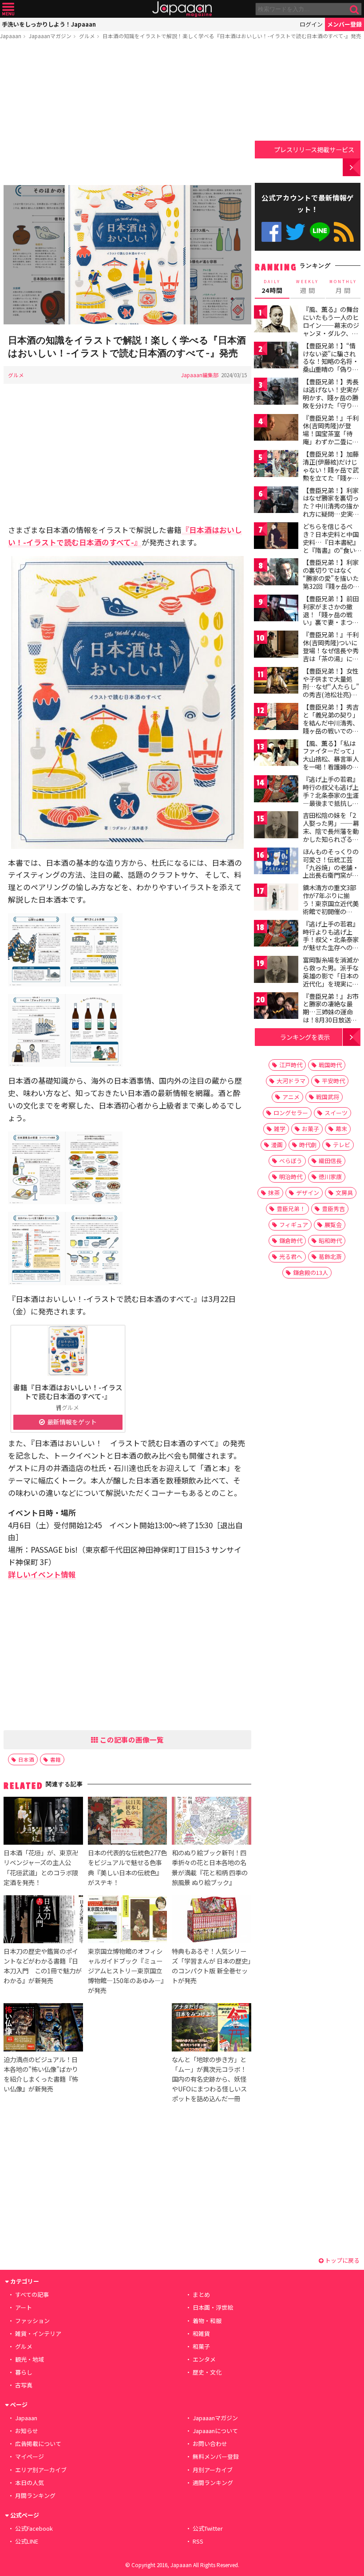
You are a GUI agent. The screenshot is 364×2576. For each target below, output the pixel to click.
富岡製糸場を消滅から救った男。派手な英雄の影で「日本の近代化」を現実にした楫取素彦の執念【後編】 (331, 979)
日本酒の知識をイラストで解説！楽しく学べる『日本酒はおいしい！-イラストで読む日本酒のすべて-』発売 (232, 36)
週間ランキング (213, 2483)
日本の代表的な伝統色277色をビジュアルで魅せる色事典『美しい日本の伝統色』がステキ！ (127, 1867)
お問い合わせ (210, 2444)
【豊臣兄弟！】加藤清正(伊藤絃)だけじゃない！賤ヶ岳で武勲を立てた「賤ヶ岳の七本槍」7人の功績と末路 (331, 473)
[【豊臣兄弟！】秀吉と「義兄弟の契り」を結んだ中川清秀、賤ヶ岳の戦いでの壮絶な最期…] (276, 718)
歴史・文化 (207, 2372)
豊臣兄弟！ (291, 1209)
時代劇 (308, 1145)
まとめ (201, 2294)
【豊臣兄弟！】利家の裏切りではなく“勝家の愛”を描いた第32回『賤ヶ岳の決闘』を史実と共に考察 (331, 582)
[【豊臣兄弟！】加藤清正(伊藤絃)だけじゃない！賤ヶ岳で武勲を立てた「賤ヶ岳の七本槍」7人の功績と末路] (276, 465)
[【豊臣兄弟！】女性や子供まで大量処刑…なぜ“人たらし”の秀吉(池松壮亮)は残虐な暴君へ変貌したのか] (276, 682)
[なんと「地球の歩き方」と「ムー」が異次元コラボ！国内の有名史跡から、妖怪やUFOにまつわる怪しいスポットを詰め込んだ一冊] (211, 2028)
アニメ (291, 1097)
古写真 (24, 2385)
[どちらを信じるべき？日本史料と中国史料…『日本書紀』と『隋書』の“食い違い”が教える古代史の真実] (276, 537)
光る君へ (291, 1256)
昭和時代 (330, 1241)
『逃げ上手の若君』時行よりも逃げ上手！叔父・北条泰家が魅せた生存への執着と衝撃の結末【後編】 (331, 943)
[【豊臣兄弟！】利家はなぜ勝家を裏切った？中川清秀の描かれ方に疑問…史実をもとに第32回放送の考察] (276, 501)
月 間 (343, 287)
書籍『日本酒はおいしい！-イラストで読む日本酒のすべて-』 (68, 1392)
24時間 (272, 287)
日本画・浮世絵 (213, 2307)
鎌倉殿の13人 (311, 1272)
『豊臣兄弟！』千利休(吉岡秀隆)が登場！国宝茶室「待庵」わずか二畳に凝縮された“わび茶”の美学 (331, 438)
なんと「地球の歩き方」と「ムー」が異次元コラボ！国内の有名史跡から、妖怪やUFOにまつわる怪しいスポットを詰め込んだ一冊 (209, 2079)
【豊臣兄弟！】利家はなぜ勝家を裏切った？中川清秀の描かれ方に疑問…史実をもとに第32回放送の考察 (331, 510)
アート (24, 2307)
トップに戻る (342, 2260)
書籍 (55, 1759)
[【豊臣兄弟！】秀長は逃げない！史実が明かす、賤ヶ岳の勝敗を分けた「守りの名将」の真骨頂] (276, 393)
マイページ (30, 2456)
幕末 (341, 1129)
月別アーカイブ (213, 2470)
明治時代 (291, 1177)
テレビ (342, 1145)
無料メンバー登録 (216, 2456)
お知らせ (27, 2431)
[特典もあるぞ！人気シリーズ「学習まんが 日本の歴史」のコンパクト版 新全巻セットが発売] (211, 1921)
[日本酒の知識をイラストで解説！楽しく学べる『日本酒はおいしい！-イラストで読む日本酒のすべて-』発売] (127, 256)
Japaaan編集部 (200, 375)
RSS (344, 232)
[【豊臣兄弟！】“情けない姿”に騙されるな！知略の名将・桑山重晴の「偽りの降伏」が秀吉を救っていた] (276, 357)
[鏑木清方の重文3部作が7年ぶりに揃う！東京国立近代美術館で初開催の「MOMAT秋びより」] (276, 898)
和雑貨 (201, 2333)
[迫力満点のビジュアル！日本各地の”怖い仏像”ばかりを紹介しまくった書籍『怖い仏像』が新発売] (43, 2028)
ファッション (32, 2321)
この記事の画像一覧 (131, 1740)
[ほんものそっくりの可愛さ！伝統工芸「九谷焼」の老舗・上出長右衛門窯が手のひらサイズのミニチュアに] (276, 862)
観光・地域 (30, 2359)
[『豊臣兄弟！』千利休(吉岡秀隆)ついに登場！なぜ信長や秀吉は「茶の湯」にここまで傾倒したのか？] (276, 645)
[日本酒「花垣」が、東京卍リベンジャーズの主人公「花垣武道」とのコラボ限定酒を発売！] (43, 1822)
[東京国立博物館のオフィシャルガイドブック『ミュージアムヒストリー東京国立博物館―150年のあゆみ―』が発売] (127, 1921)
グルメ (87, 36)
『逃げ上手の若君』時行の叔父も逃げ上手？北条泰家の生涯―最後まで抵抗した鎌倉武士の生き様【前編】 (331, 799)
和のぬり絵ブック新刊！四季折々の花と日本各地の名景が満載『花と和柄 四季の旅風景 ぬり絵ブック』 (210, 1867)
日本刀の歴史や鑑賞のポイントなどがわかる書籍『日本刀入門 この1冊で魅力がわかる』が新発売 (43, 1966)
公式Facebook (271, 232)
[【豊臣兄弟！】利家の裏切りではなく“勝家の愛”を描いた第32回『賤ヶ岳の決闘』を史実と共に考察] (276, 573)
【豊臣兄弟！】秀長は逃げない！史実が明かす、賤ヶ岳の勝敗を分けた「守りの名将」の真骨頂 (331, 397)
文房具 (344, 1193)
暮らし (24, 2372)
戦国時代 (330, 1065)
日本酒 (26, 1759)
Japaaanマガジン (50, 36)
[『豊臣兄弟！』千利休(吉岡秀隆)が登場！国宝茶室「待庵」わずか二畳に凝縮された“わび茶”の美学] (276, 429)
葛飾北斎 (330, 1256)
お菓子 (311, 1129)
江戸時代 (291, 1065)
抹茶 (274, 1193)
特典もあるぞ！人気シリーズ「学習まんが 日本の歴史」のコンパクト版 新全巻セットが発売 (211, 1966)
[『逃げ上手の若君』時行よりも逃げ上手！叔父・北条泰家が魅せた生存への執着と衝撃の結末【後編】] (276, 935)
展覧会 (333, 1225)
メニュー (8, 9)
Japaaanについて (215, 2431)
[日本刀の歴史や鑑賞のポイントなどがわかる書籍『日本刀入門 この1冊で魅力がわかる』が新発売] (43, 1921)
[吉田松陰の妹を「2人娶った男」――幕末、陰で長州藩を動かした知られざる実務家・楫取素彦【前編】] (276, 826)
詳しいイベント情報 (42, 1574)
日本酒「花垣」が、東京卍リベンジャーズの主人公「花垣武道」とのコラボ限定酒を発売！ (41, 1867)
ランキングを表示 (305, 1037)
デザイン (308, 1193)
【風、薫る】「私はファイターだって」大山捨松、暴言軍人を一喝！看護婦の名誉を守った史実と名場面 (331, 763)
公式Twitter (295, 232)
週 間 (307, 287)
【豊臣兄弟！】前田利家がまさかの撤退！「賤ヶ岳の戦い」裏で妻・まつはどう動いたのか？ (331, 614)
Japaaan (182, 9)
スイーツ (336, 1113)
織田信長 (330, 1161)
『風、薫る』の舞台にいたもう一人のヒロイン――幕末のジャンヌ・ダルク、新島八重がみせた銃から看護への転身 (331, 329)
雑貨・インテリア (38, 2333)
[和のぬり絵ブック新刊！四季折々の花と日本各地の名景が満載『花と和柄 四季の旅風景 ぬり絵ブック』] (211, 1822)
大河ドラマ (291, 1081)
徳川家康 (330, 1177)
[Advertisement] (127, 114)
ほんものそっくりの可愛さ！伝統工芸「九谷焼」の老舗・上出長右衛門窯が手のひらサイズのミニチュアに (331, 871)
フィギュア (294, 1225)
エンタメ (204, 2359)
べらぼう (291, 1161)
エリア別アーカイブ (41, 2470)
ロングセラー (291, 1113)
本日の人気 (30, 2483)
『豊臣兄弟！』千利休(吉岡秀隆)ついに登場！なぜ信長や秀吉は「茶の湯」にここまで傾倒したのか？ (331, 654)
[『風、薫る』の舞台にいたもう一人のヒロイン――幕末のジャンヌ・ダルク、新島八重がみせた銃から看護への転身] (276, 320)
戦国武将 (328, 1097)
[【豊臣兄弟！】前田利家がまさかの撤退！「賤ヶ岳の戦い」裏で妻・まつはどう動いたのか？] (276, 609)
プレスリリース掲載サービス (314, 149)
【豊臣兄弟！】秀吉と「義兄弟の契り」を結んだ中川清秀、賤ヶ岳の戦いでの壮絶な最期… (331, 722)
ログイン (311, 24)
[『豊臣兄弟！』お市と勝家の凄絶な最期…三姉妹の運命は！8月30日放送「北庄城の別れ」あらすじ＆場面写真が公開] (276, 1007)
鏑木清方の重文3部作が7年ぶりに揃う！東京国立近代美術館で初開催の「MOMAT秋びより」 (333, 903)
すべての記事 (32, 2294)
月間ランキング (35, 2495)
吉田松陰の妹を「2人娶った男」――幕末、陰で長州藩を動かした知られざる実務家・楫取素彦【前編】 (331, 835)
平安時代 (333, 1081)
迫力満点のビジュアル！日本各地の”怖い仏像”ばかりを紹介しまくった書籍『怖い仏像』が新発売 (41, 2074)
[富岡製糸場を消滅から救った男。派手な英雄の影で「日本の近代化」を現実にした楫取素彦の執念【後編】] (276, 971)
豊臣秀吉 (333, 1209)
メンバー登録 (344, 24)
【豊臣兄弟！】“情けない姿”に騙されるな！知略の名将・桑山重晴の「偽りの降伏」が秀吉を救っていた (331, 365)
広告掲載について (38, 2444)
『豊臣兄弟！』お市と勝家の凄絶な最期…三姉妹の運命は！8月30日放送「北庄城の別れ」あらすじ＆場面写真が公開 (331, 1020)
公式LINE (320, 232)
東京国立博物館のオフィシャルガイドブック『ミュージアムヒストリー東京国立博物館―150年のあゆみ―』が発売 (127, 1970)
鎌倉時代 (291, 1241)
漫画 (277, 1145)
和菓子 (201, 2346)
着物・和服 (207, 2321)
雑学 (280, 1129)
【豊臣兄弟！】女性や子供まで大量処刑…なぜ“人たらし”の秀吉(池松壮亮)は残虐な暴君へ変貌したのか (331, 690)
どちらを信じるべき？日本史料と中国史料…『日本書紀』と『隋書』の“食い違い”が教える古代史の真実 (331, 546)
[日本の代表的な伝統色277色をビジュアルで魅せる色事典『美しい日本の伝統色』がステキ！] (127, 1822)
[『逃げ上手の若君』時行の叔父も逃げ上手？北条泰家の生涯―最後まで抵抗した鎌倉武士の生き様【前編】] (276, 790)
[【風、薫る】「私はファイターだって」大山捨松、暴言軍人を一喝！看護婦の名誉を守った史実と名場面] (276, 754)
